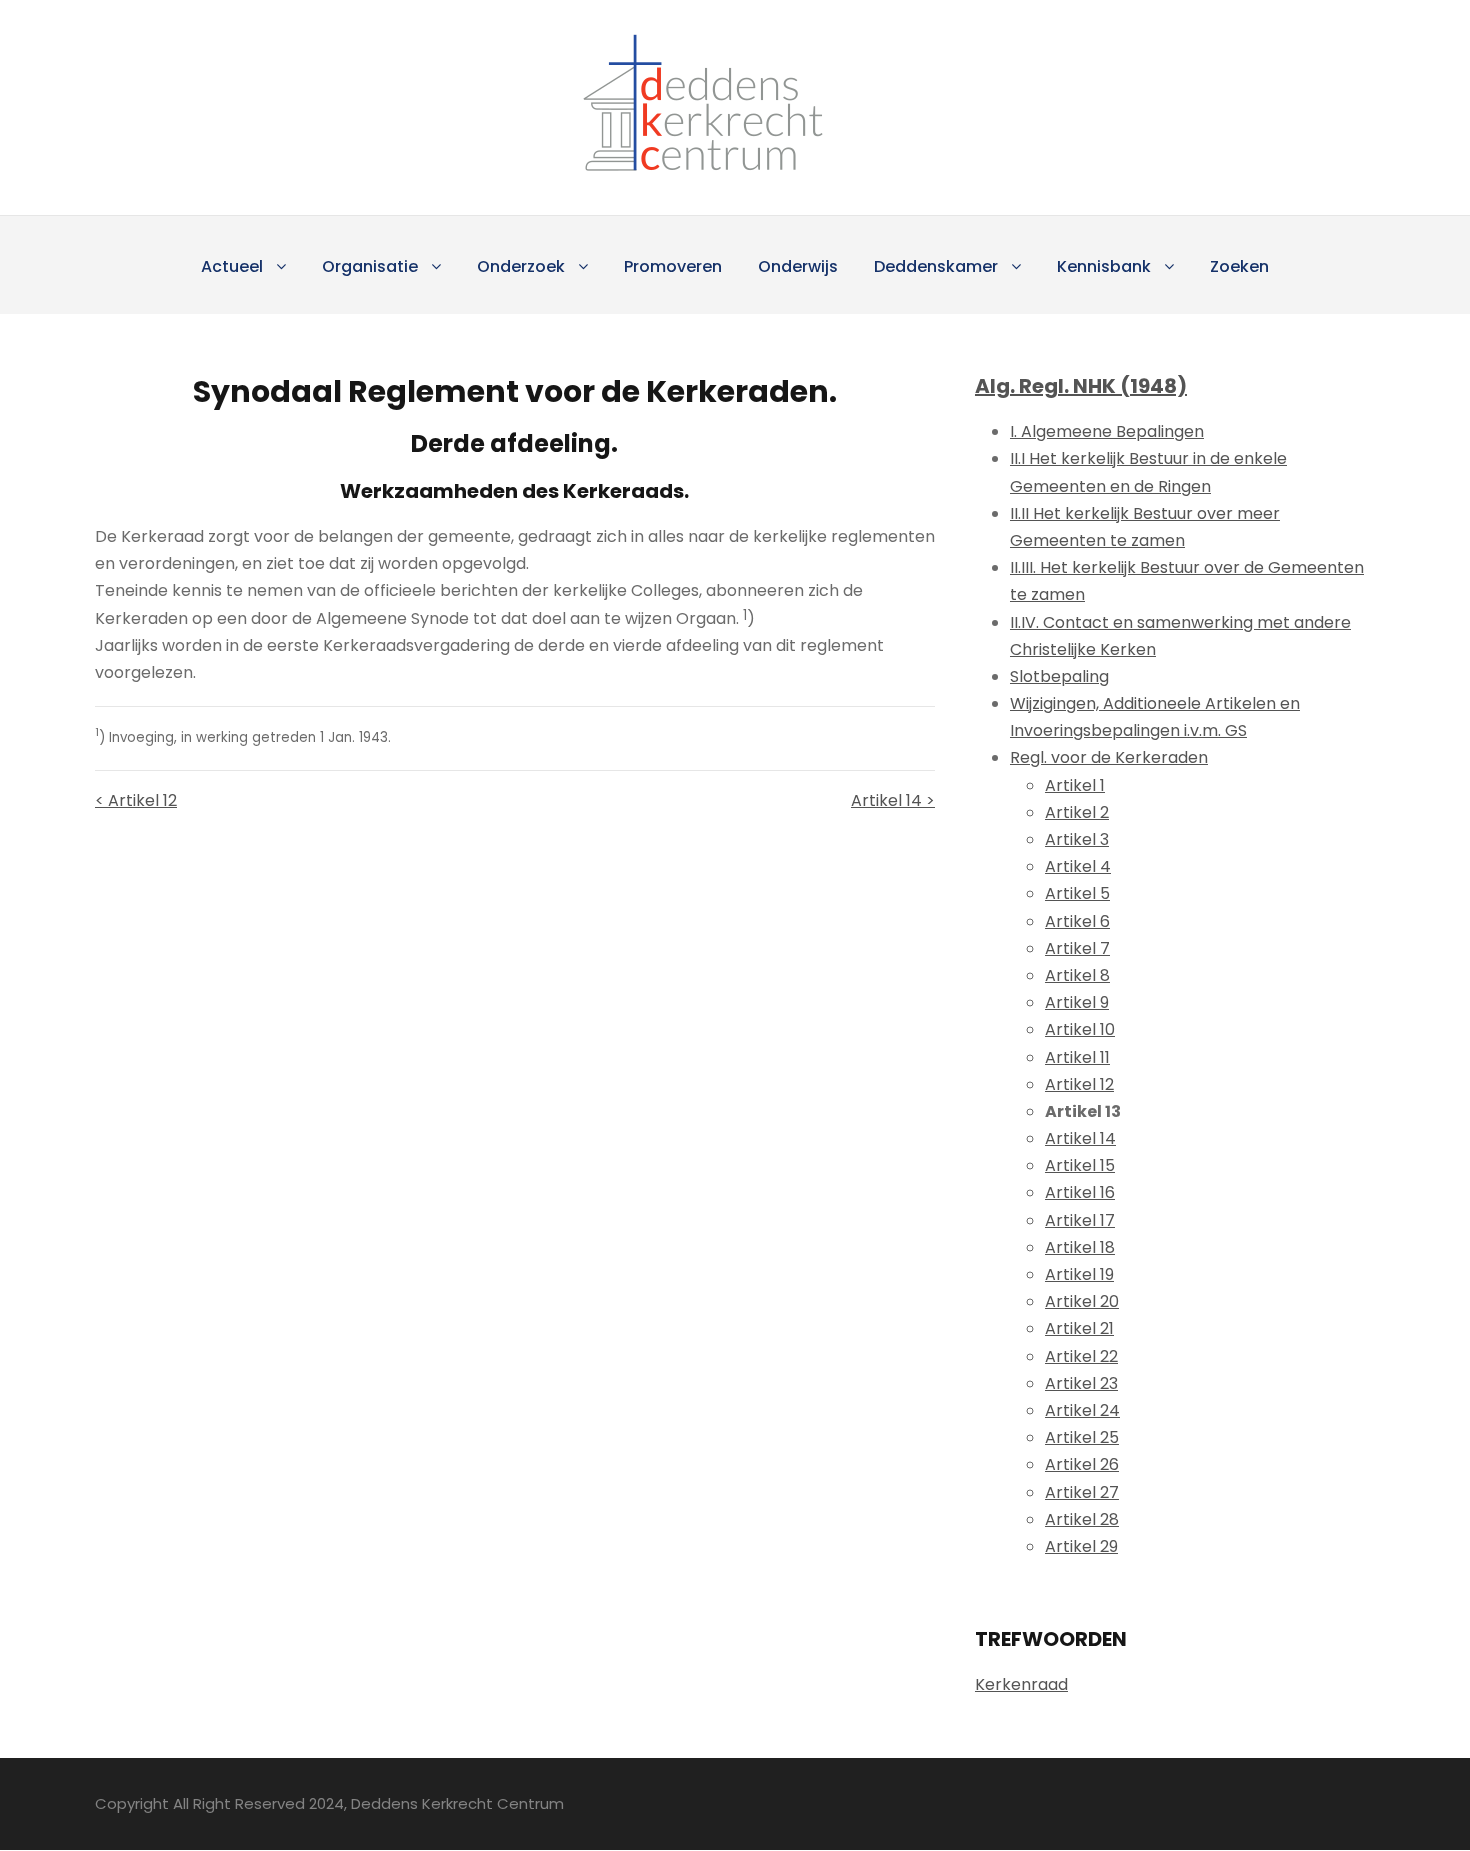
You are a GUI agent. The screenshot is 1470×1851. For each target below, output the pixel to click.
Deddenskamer (936, 266)
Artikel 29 (1081, 1546)
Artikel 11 (1077, 1057)
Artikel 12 (1079, 1084)
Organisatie (370, 266)
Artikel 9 (1077, 1002)
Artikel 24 (1082, 1410)
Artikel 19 (1079, 1274)
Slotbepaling (1059, 676)
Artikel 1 (1075, 785)
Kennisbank (1104, 266)
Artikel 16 (1080, 1192)
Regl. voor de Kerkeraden (1109, 757)
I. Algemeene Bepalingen (1107, 431)
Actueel (232, 266)
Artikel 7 (1077, 948)
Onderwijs (798, 266)
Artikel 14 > (893, 800)
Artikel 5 (1077, 893)
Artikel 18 (1080, 1247)
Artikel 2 (1077, 812)
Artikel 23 (1081, 1383)
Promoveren (673, 266)
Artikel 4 (1078, 866)
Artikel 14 (1080, 1138)
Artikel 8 (1077, 975)
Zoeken (1239, 266)
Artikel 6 (1077, 921)
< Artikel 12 (136, 800)
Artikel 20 (1082, 1301)
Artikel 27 (1082, 1492)
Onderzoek (521, 266)
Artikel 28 (1082, 1519)
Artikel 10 (1080, 1029)
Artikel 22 (1081, 1356)
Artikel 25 (1082, 1437)
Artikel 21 (1079, 1328)
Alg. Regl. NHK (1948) (1081, 386)
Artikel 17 (1080, 1220)
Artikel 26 (1082, 1464)
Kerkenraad (1021, 1684)
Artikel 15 (1080, 1165)
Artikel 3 (1077, 839)
